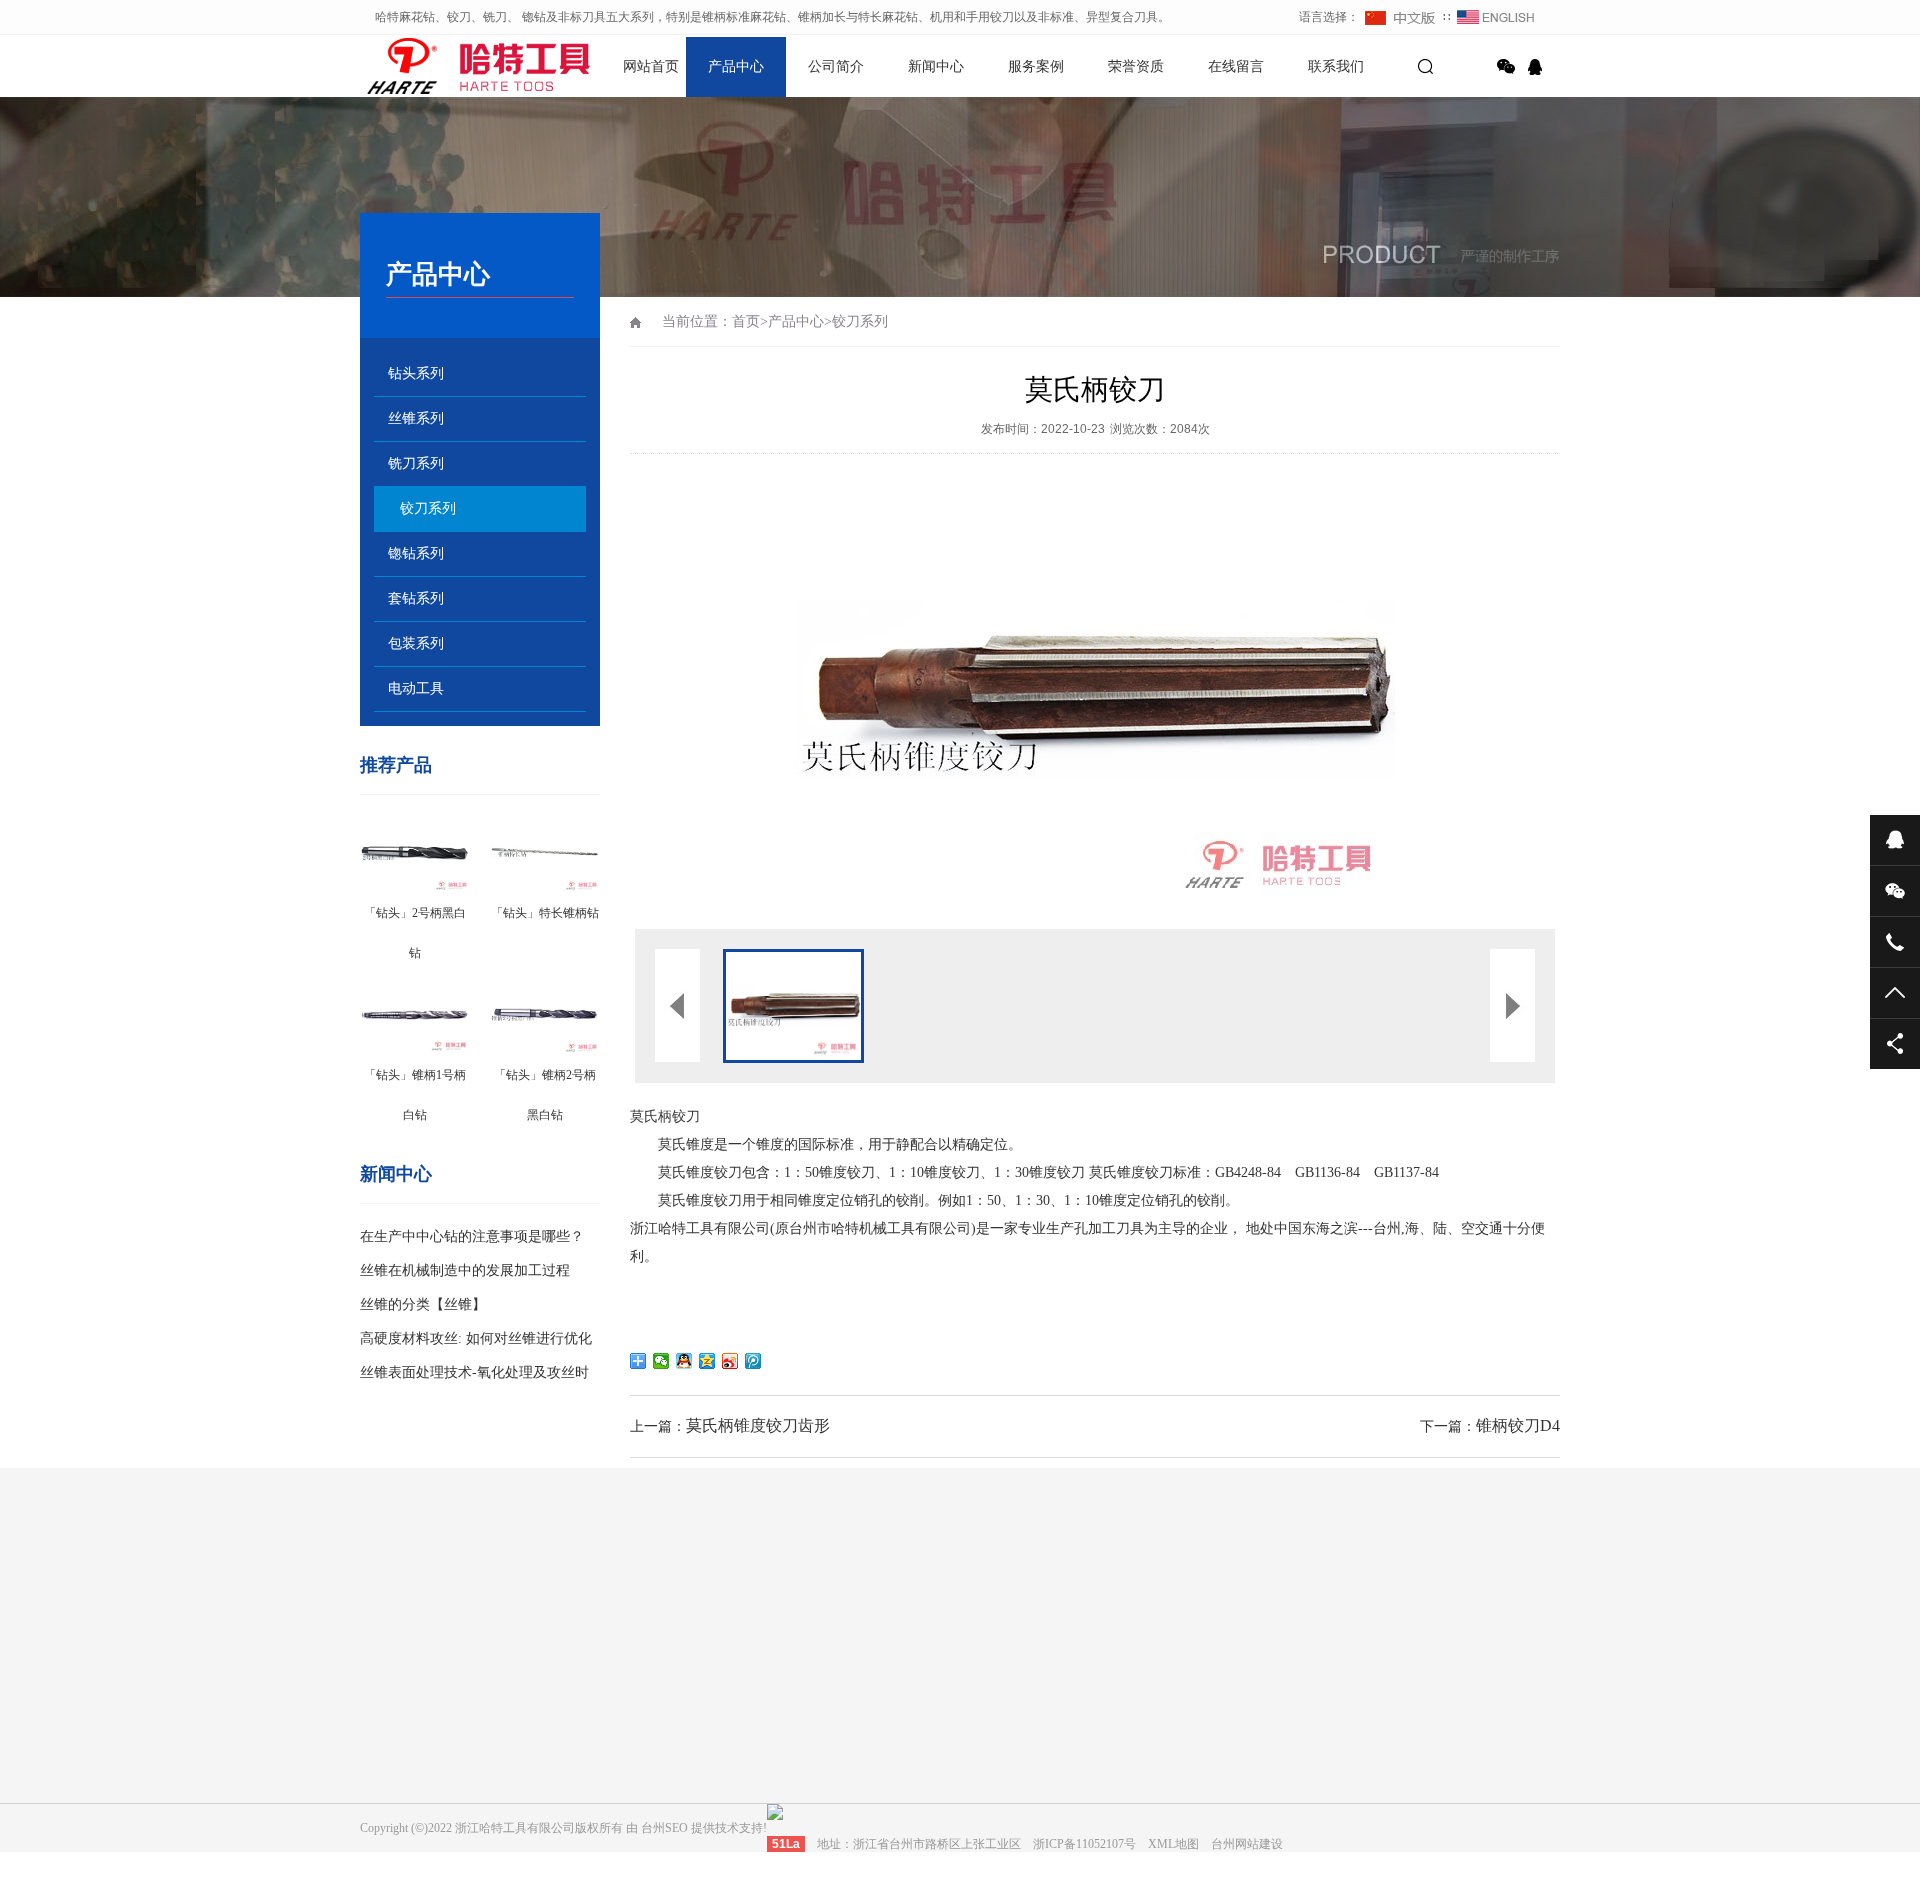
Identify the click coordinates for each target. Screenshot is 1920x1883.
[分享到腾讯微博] (753, 1361)
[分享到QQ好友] (684, 1361)
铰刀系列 (428, 508)
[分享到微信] (1506, 67)
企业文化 (574, 1729)
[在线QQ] (1538, 67)
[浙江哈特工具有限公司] (430, 65)
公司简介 (836, 66)
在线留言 (1236, 66)
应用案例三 (960, 1785)
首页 (746, 321)
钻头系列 (416, 373)
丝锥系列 (416, 418)
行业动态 (764, 1757)
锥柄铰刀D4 (1518, 1425)
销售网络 (574, 1785)
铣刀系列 (416, 463)
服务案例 (1036, 66)
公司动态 (764, 1729)
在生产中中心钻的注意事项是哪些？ (472, 1236)
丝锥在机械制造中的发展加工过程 (465, 1270)
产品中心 (736, 66)
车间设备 (574, 1757)
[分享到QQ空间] (707, 1361)
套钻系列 (416, 598)
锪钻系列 (416, 553)
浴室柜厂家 (577, 1602)
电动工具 (416, 688)
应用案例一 (960, 1729)
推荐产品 (396, 765)
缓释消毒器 (759, 1602)
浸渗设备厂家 (668, 1602)
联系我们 (1336, 66)
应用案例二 (960, 1757)
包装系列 (416, 643)
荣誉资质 (1136, 66)
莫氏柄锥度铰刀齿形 (758, 1425)
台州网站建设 (486, 1602)
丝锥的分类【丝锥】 (423, 1304)
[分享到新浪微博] (730, 1361)
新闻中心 (936, 66)
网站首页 (651, 66)
